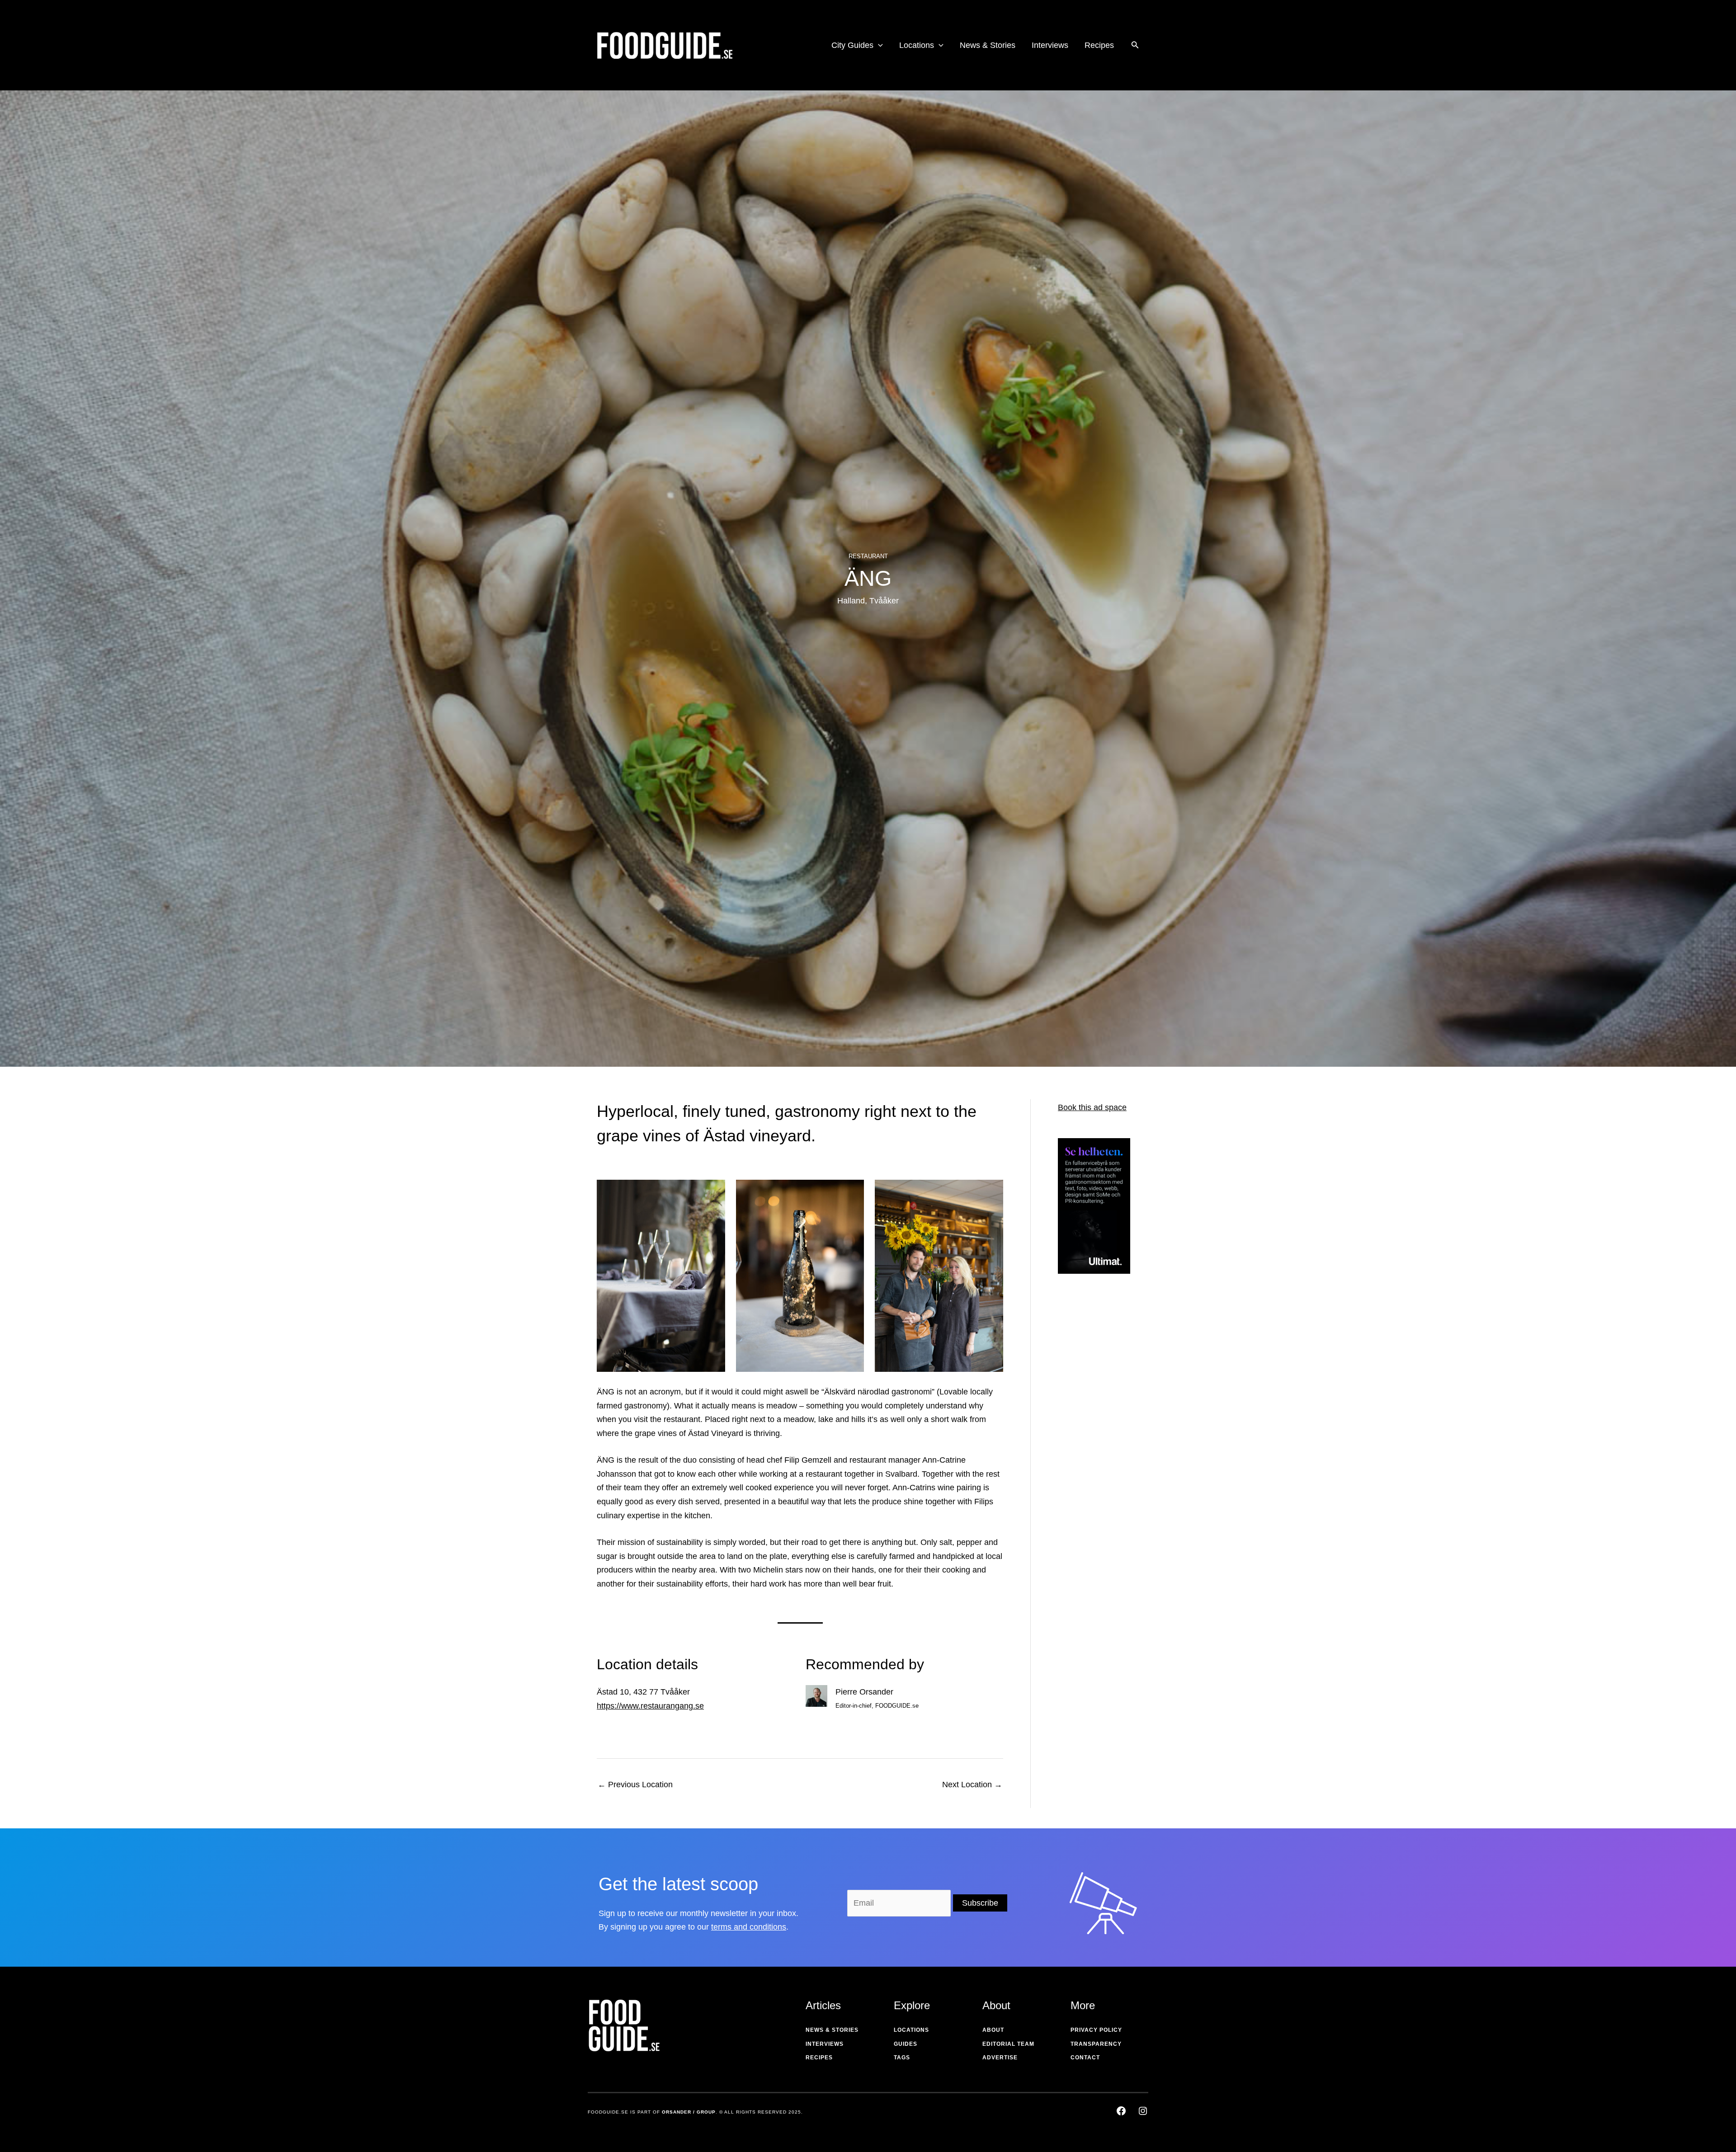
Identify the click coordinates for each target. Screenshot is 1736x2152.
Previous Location (635, 1785)
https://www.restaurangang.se (650, 1706)
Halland (851, 601)
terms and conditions (749, 1927)
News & (818, 2030)
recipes (819, 2058)
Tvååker (884, 601)
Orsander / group (689, 2112)
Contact (1085, 2058)
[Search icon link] (1135, 46)
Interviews (825, 2044)
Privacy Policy (1096, 2030)
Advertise (1000, 2058)
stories (845, 2030)
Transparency (1096, 2044)
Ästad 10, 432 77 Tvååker (643, 1692)
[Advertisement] (1094, 1426)
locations (911, 2030)
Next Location (972, 1785)
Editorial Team (1008, 2044)
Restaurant (868, 556)
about (993, 2030)
